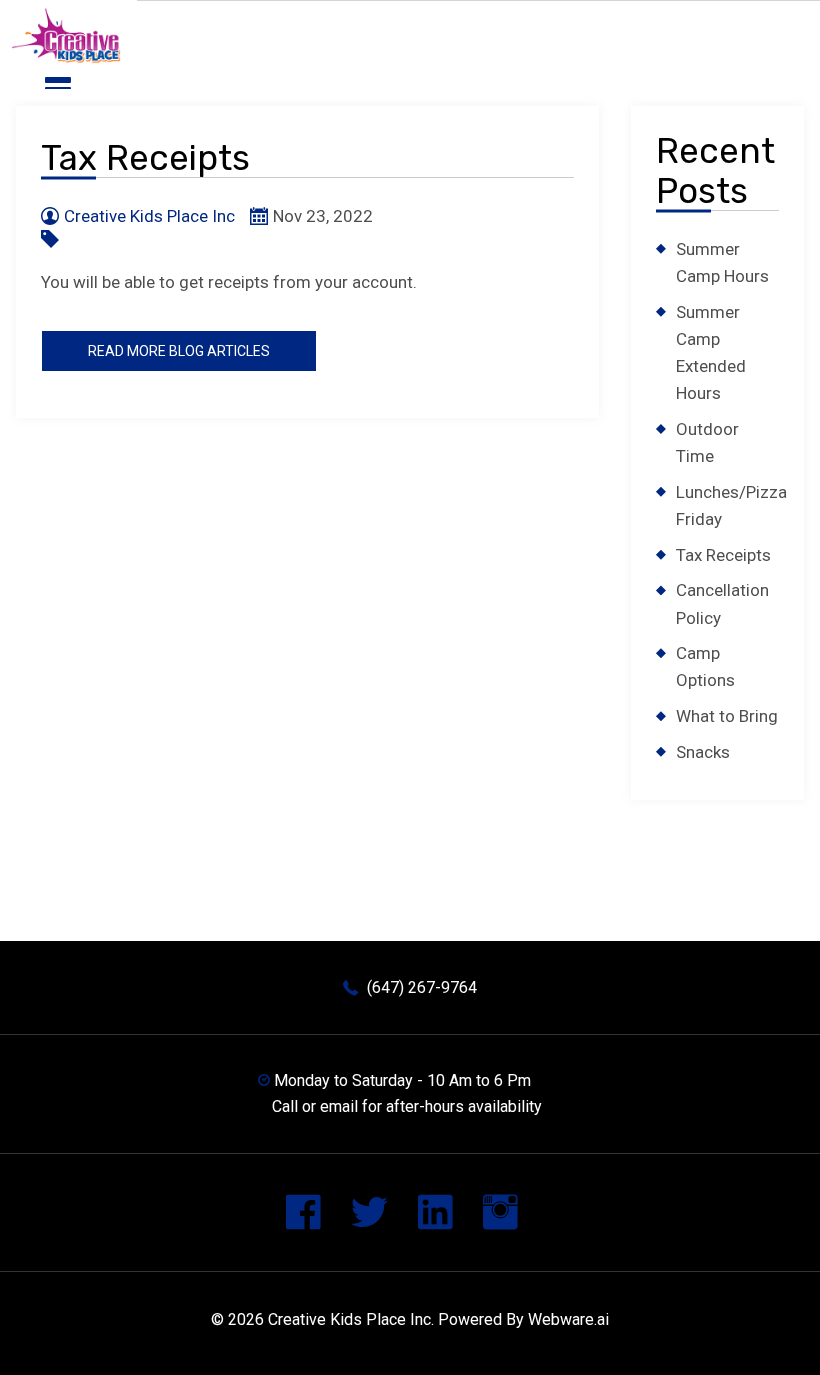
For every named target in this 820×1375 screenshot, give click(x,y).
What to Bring (727, 716)
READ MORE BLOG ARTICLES (179, 351)
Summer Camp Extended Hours (711, 353)
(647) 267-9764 (422, 987)
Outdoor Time (707, 442)
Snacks (703, 752)
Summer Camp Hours (722, 262)
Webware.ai (568, 1319)
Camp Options (705, 666)
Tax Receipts (723, 555)
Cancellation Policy (722, 603)
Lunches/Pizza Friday (731, 505)
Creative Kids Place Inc (349, 1319)
